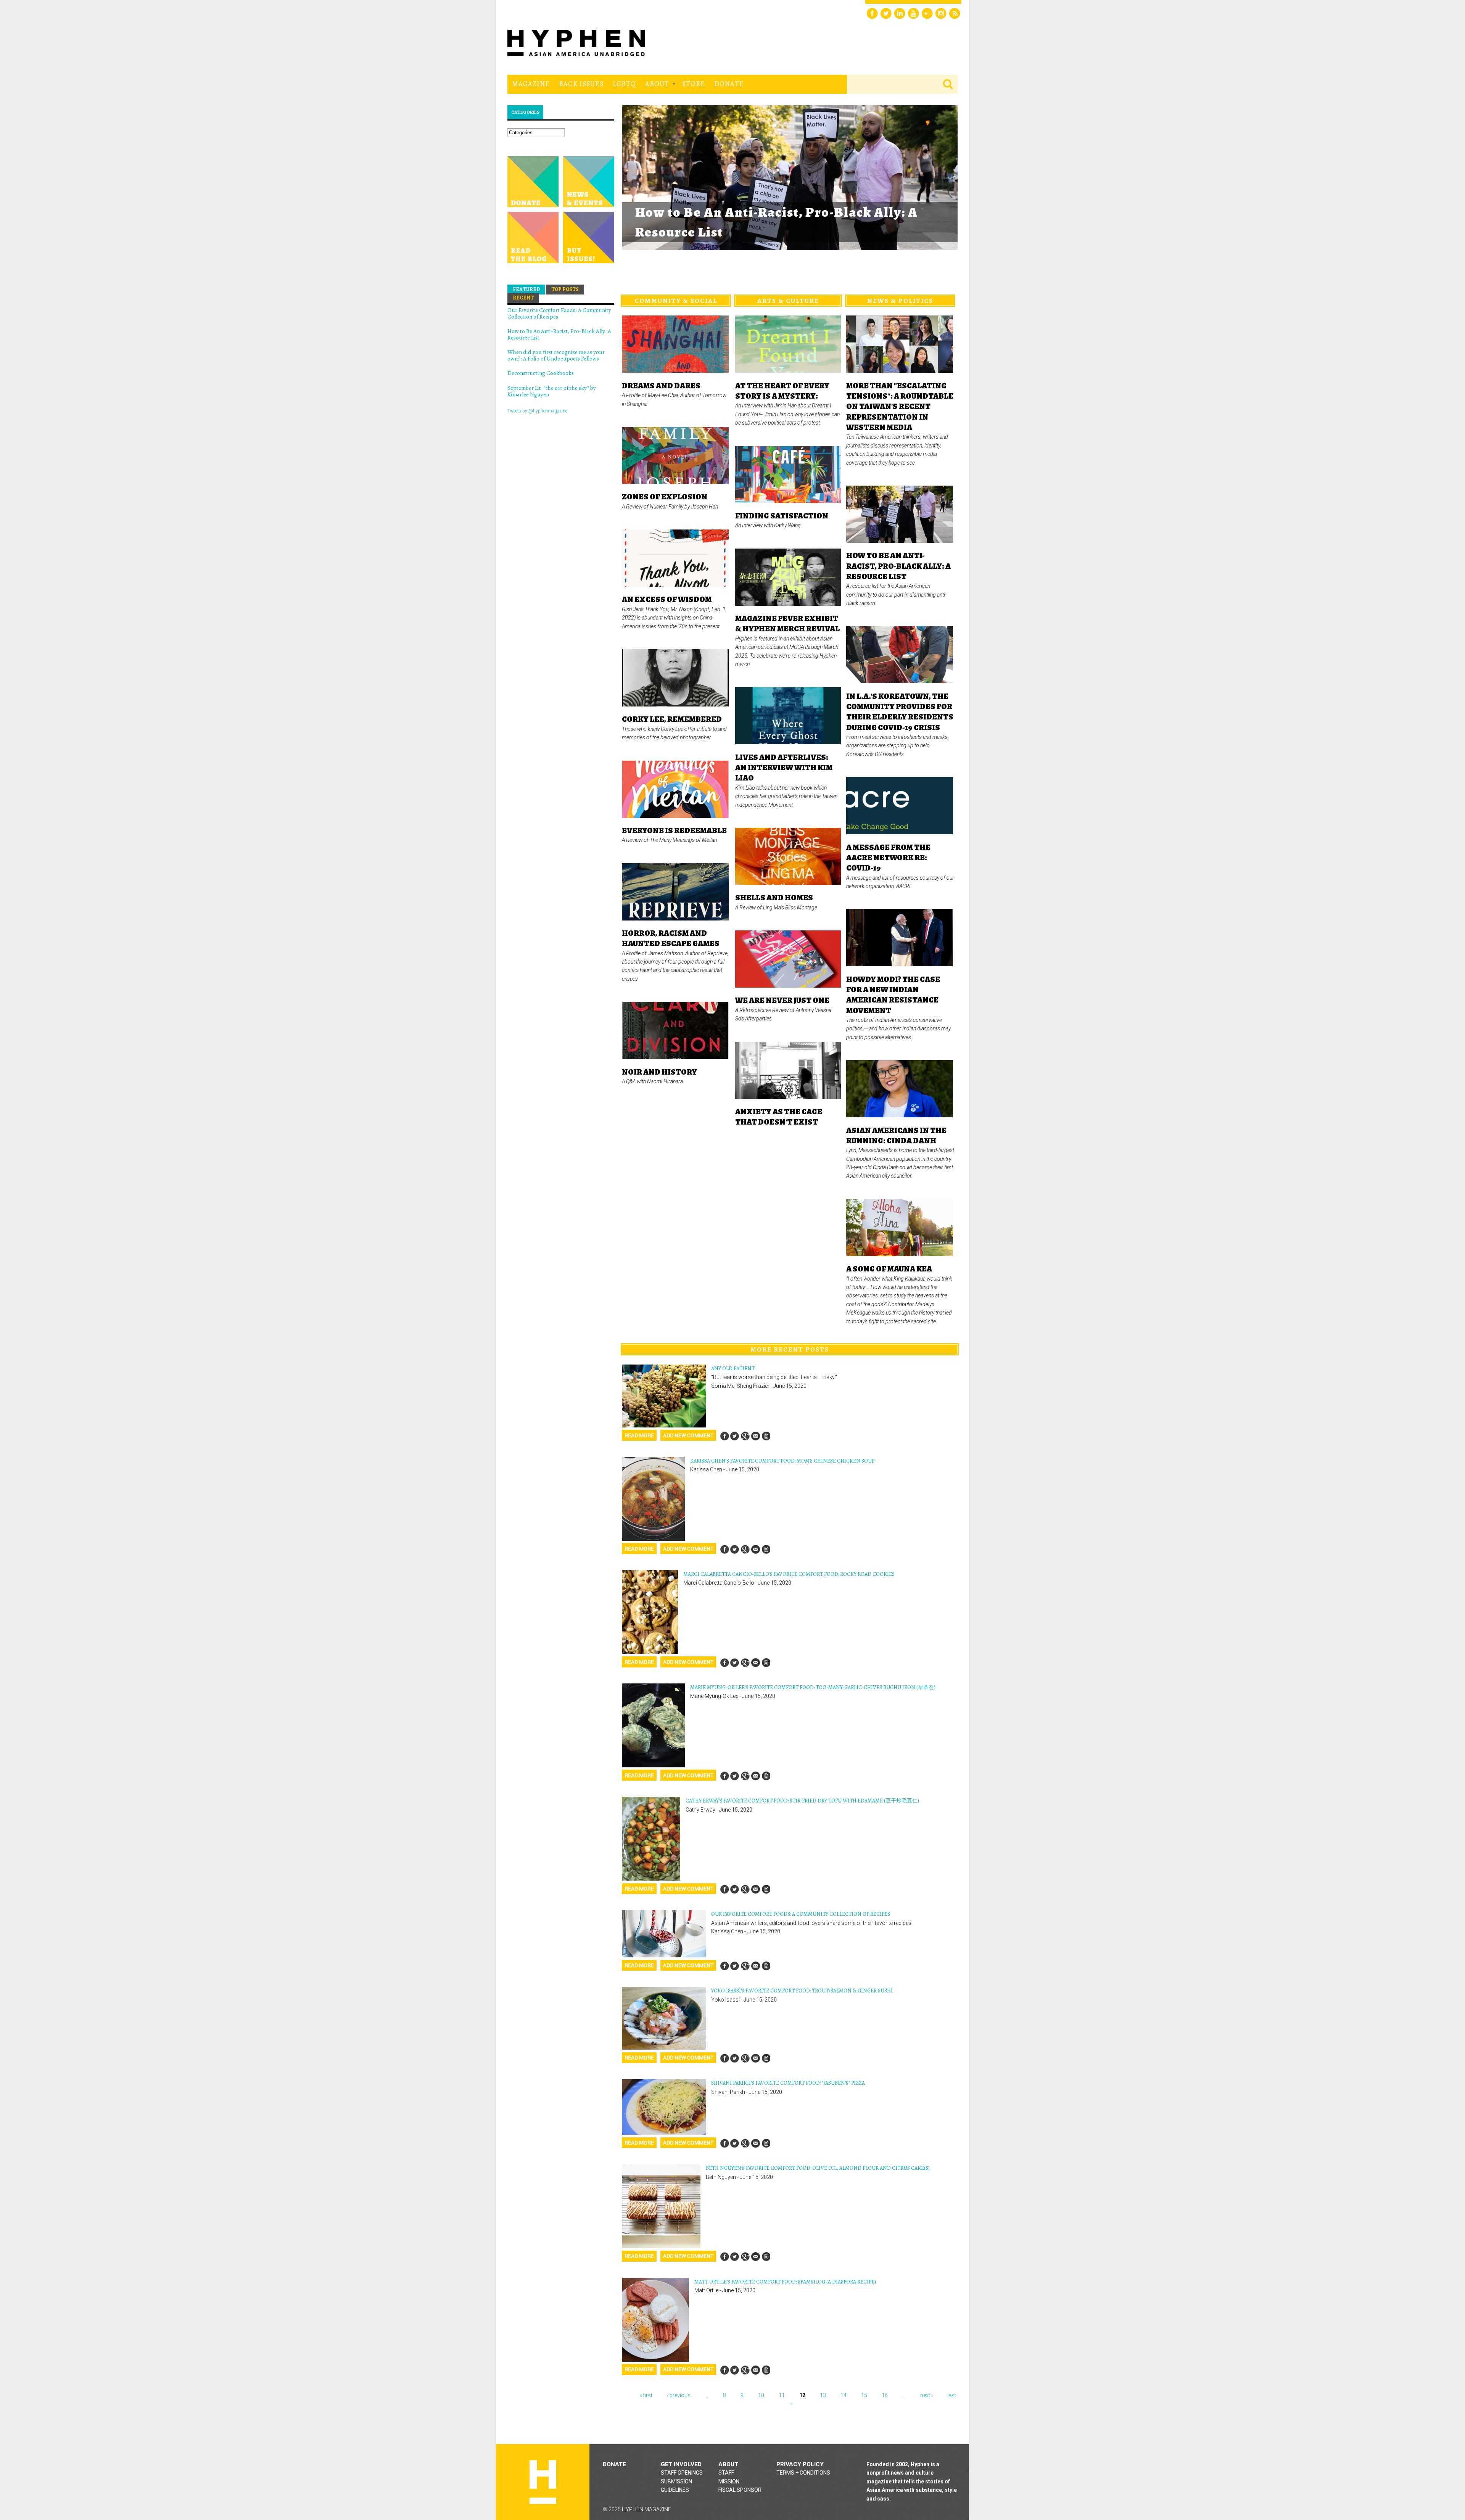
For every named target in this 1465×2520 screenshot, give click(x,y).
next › (926, 2395)
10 (761, 2395)
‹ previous (679, 2395)
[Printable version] (766, 1436)
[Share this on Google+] (745, 1436)
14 (844, 2395)
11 (782, 2395)
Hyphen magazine (543, 2482)
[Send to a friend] (755, 1436)
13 (823, 2395)
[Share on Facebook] (724, 1436)
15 (864, 2395)
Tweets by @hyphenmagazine (537, 411)
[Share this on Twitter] (735, 1436)
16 (885, 2395)
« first (646, 2395)
